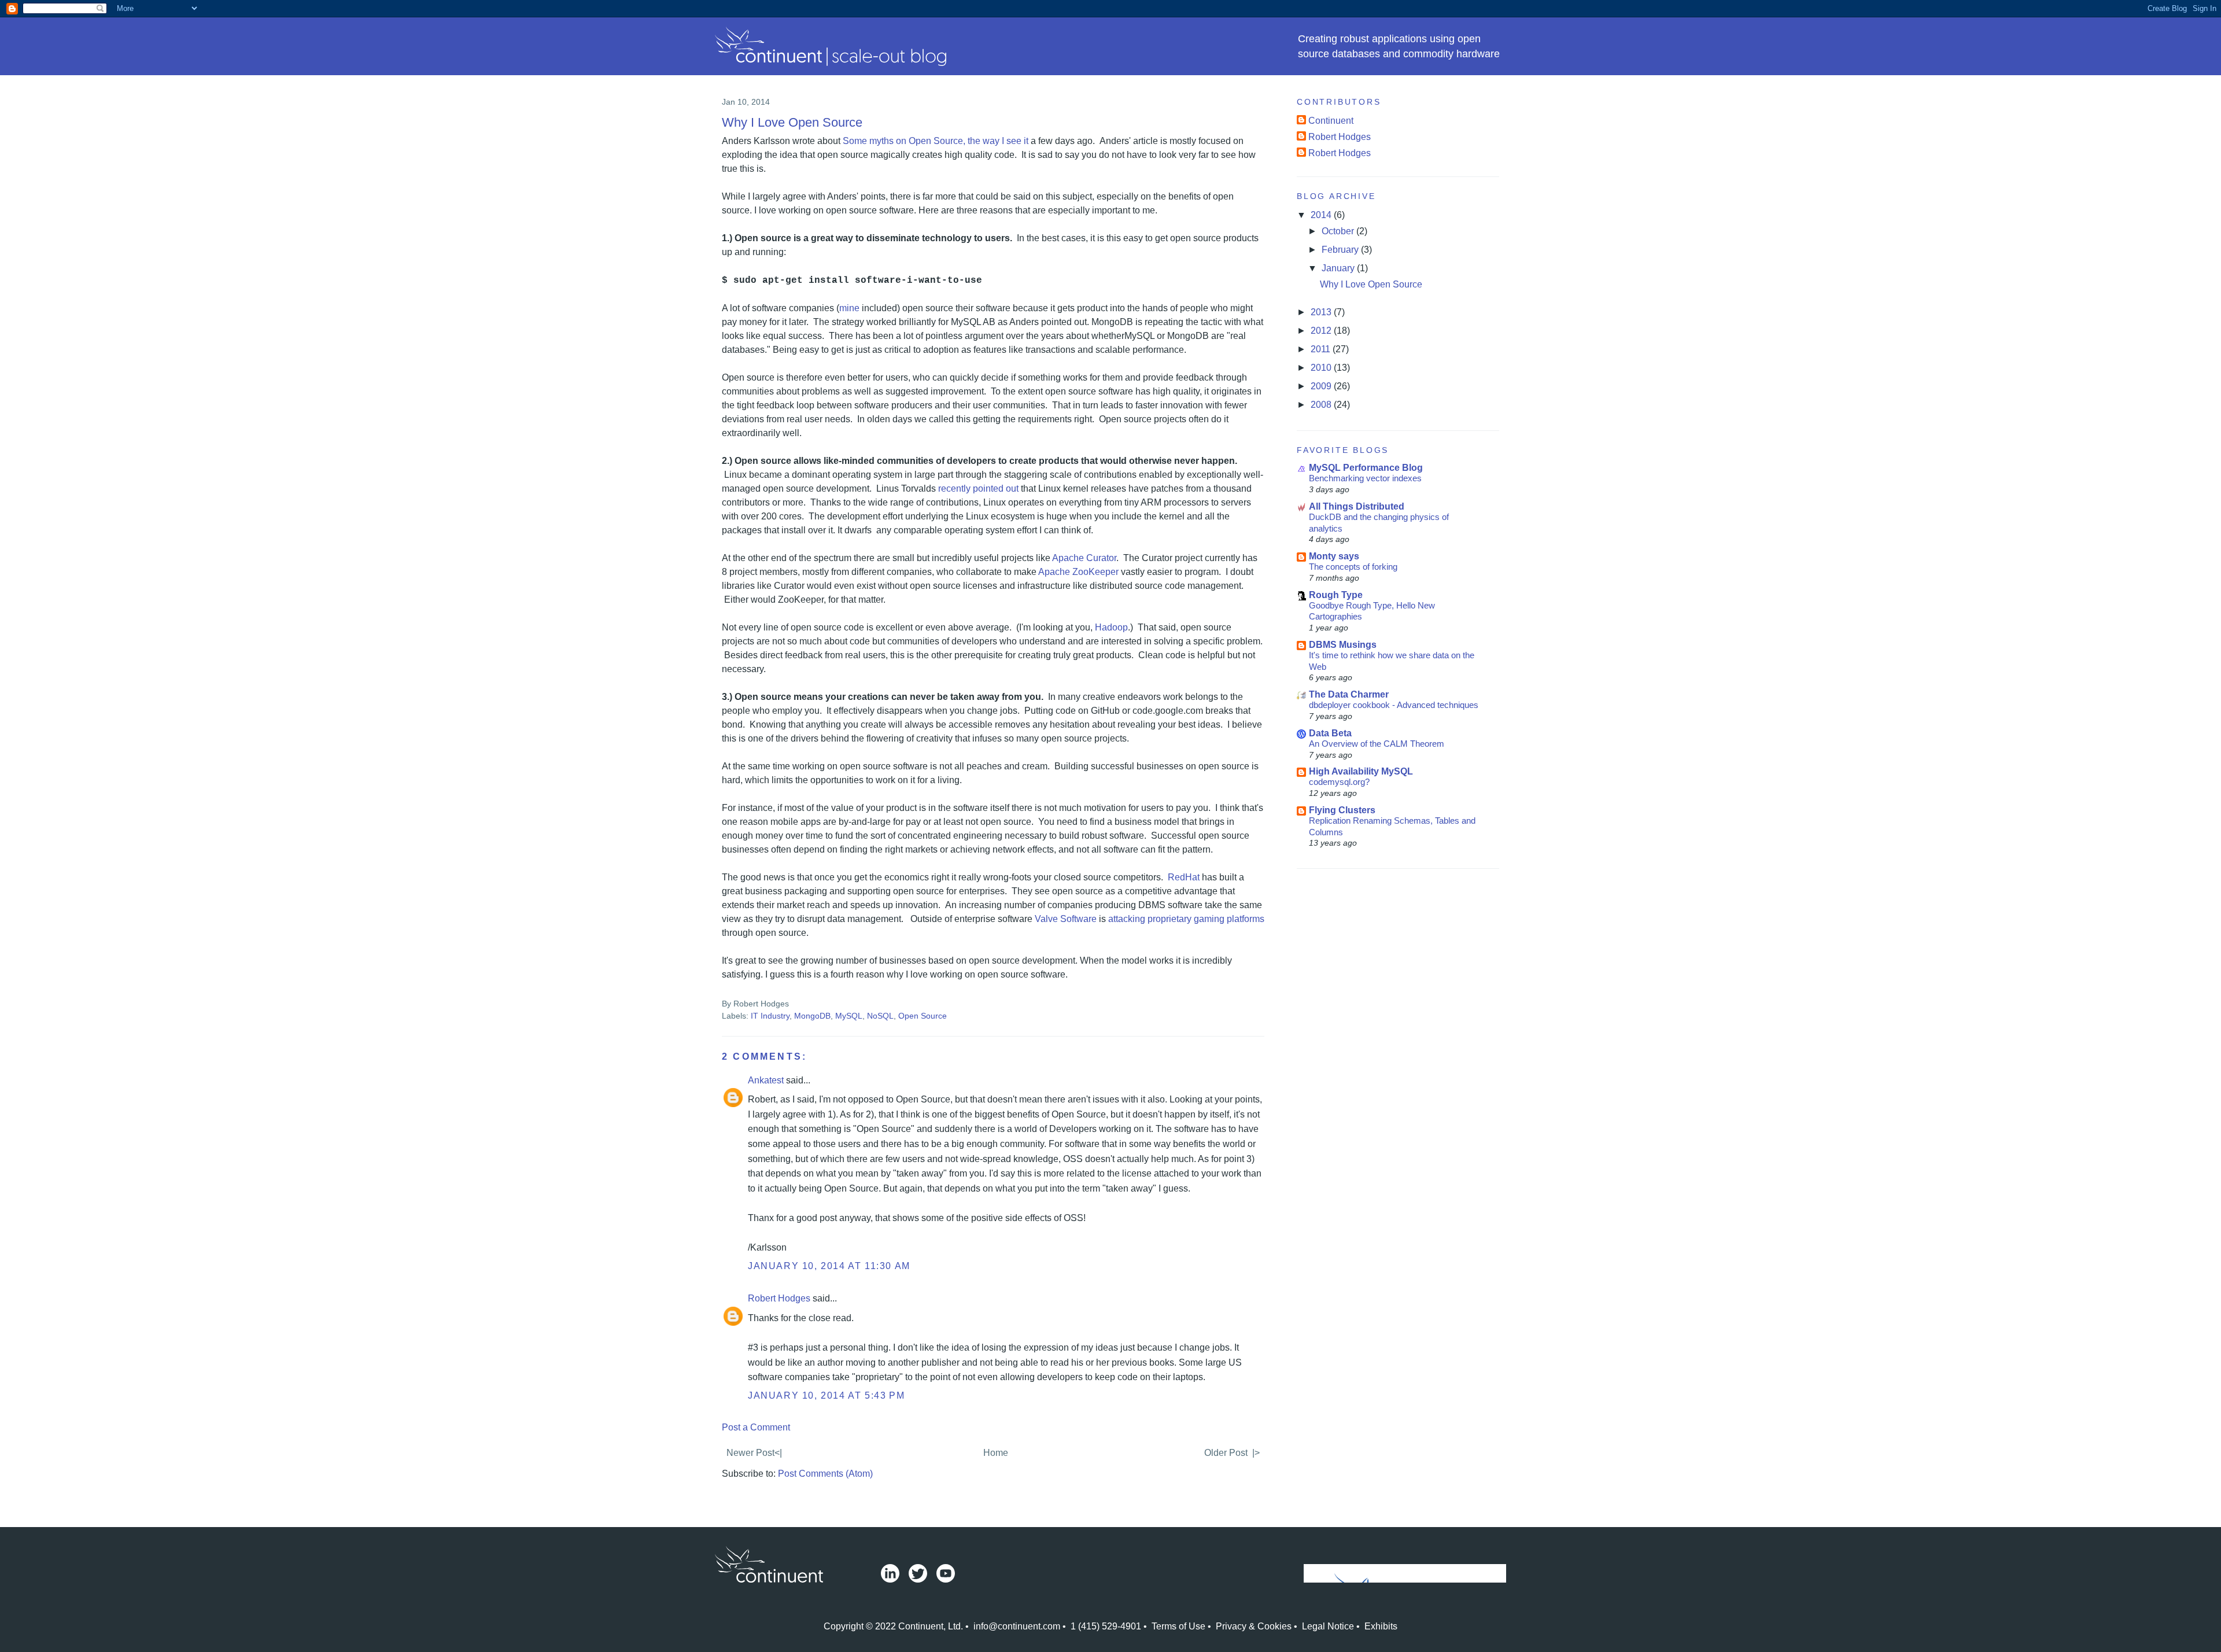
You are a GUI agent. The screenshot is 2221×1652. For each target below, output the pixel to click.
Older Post (1226, 1453)
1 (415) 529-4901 (1106, 1626)
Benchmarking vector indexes (1365, 478)
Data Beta (1330, 733)
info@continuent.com (1017, 1626)
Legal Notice (1328, 1626)
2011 (1322, 349)
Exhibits (1381, 1626)
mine (849, 308)
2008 (1322, 405)
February (1341, 250)
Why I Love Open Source (792, 122)
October (1339, 231)
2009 (1322, 386)
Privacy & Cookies (1254, 1626)
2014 (1322, 215)
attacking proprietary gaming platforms (1186, 919)
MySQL (849, 1016)
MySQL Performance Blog (1366, 468)
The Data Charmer (1349, 694)
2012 (1322, 331)
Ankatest (766, 1080)
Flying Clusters (1342, 810)
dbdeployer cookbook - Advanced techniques (1394, 705)
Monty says (1334, 556)
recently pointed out (978, 488)
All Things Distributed (1357, 506)
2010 (1322, 368)
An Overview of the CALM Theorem (1377, 744)
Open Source (923, 1016)
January (1339, 268)
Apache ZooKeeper (1078, 572)
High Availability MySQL (1361, 771)
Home (996, 1453)
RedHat (1184, 877)
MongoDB (812, 1016)
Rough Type (1336, 595)
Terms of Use (1178, 1626)
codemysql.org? (1339, 782)
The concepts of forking (1353, 567)
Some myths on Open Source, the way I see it (936, 141)
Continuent (1331, 121)
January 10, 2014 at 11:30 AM (829, 1266)
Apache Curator (1084, 558)
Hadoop (1111, 627)
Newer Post (750, 1453)
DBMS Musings (1343, 645)
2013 (1322, 312)
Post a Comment (756, 1427)
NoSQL (880, 1016)
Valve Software (1066, 919)
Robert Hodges (779, 1298)
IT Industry (770, 1016)
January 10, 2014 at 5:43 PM (826, 1395)
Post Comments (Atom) (825, 1474)
